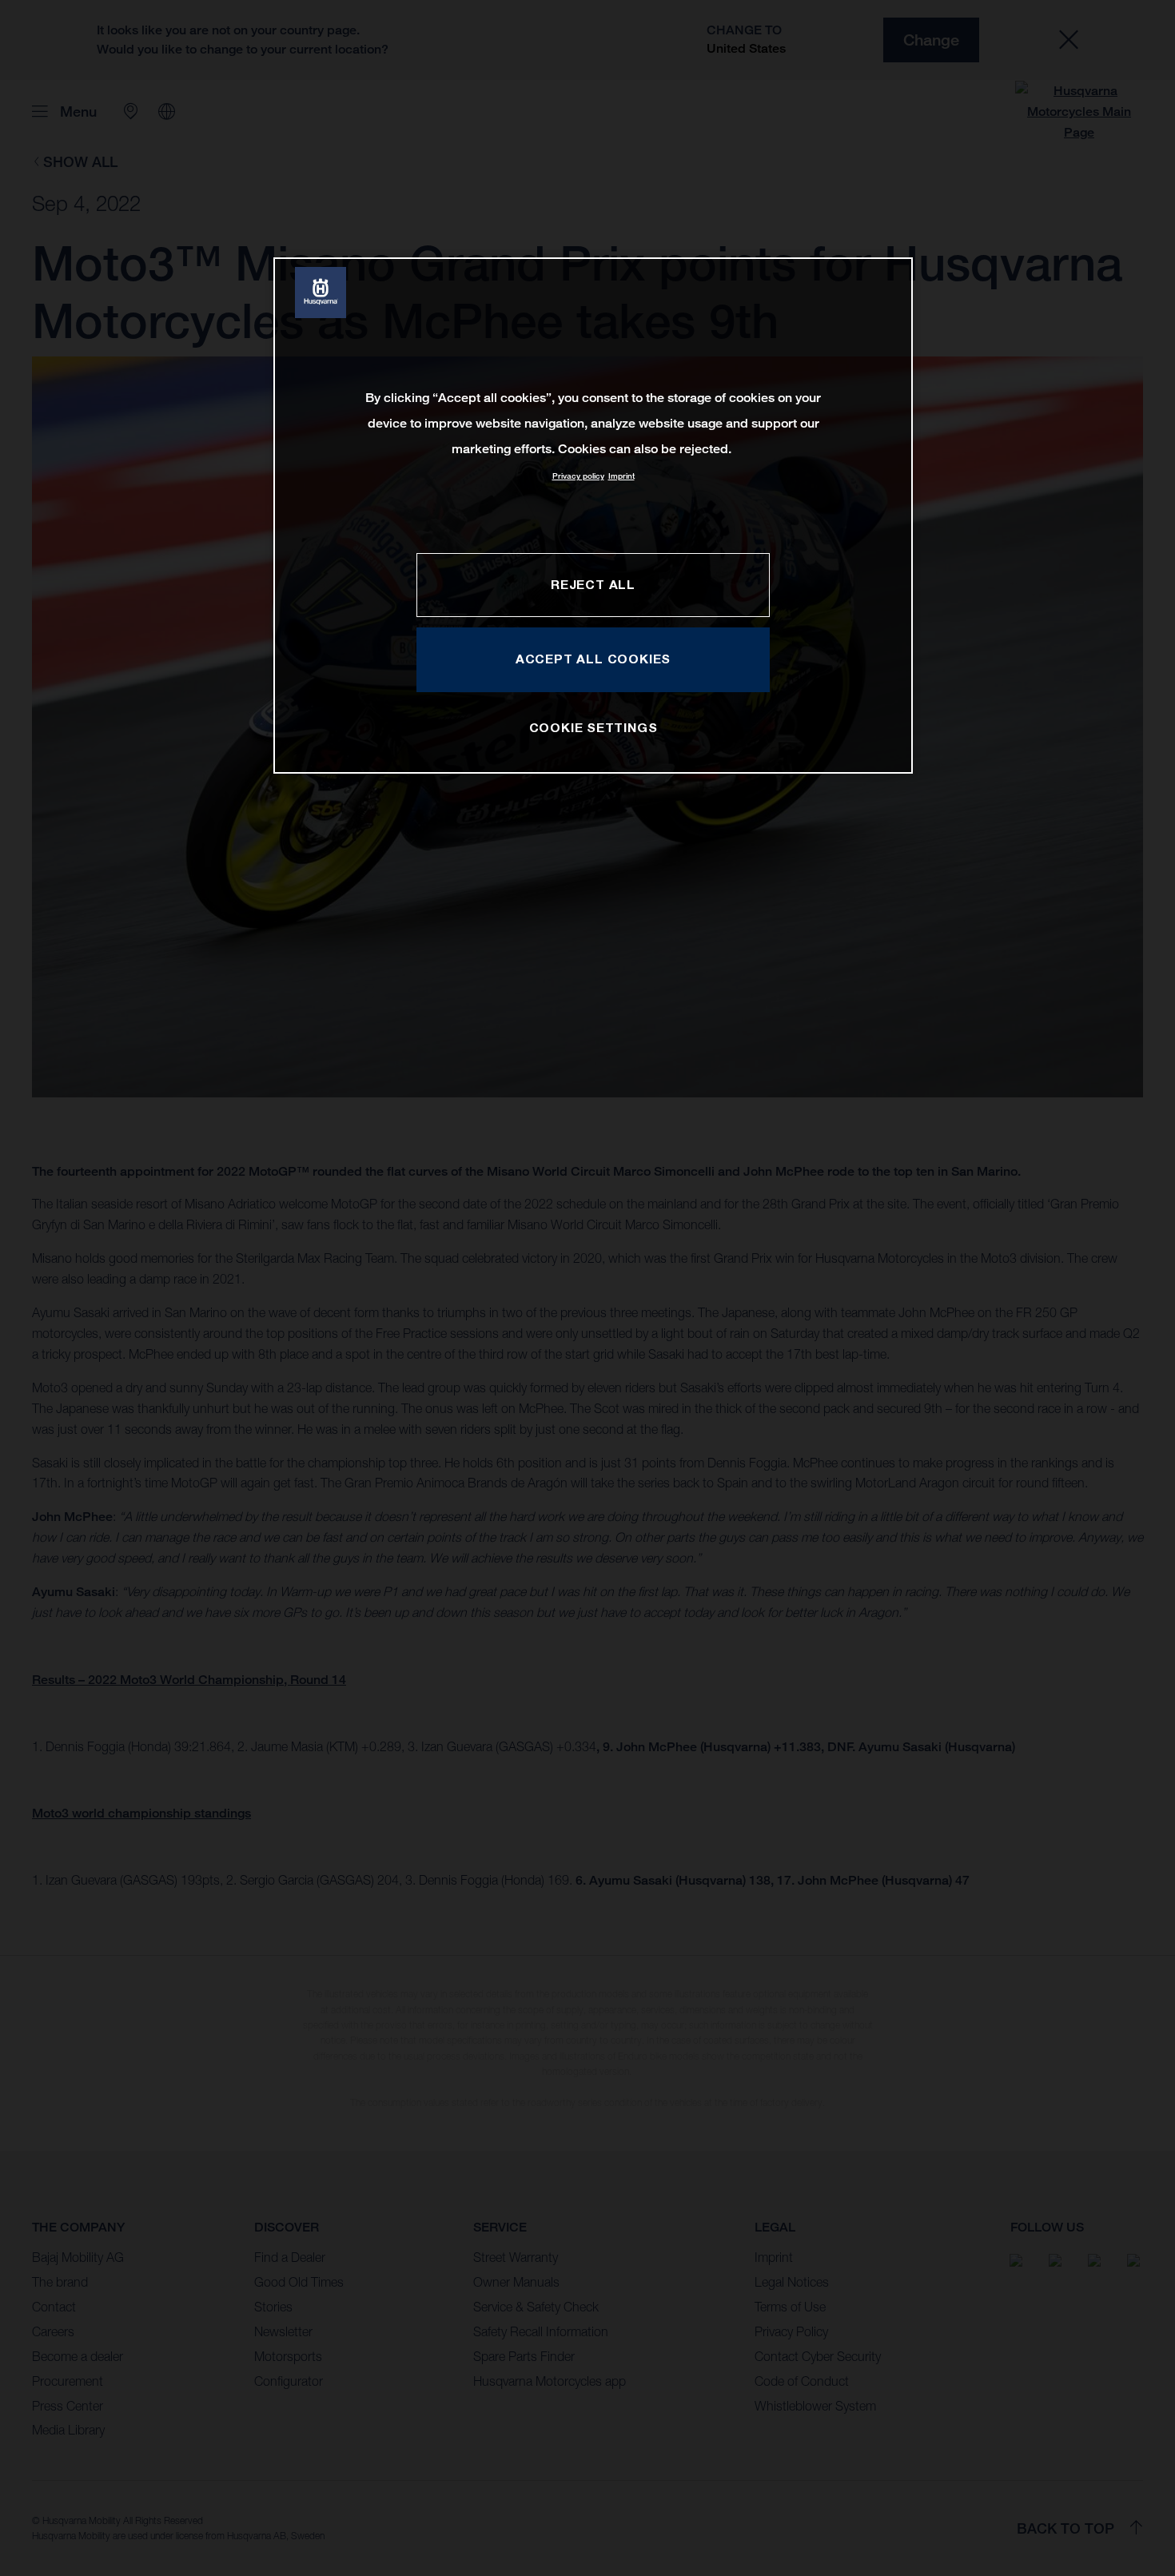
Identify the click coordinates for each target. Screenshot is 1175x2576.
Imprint (621, 476)
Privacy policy (578, 476)
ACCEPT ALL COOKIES (593, 659)
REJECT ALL (593, 584)
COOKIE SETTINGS (593, 727)
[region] (593, 515)
